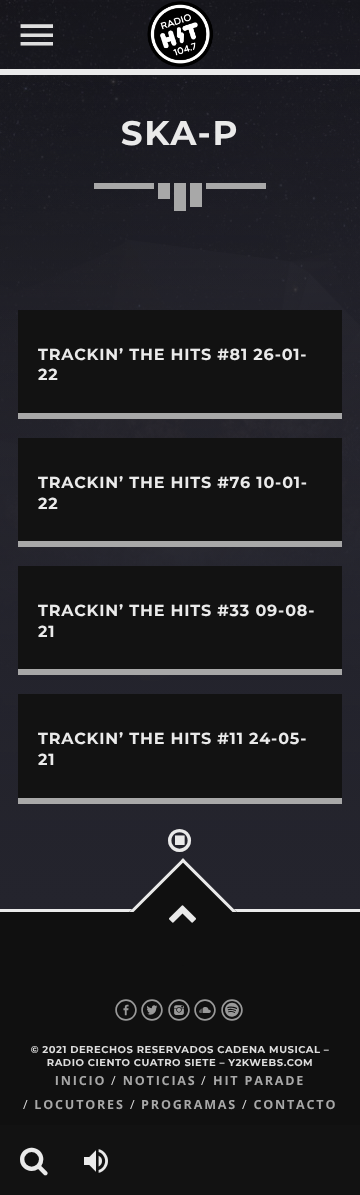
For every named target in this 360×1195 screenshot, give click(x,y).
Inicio (81, 1080)
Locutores (79, 1104)
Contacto (295, 1104)
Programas (189, 1104)
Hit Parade (259, 1080)
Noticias (160, 1080)
